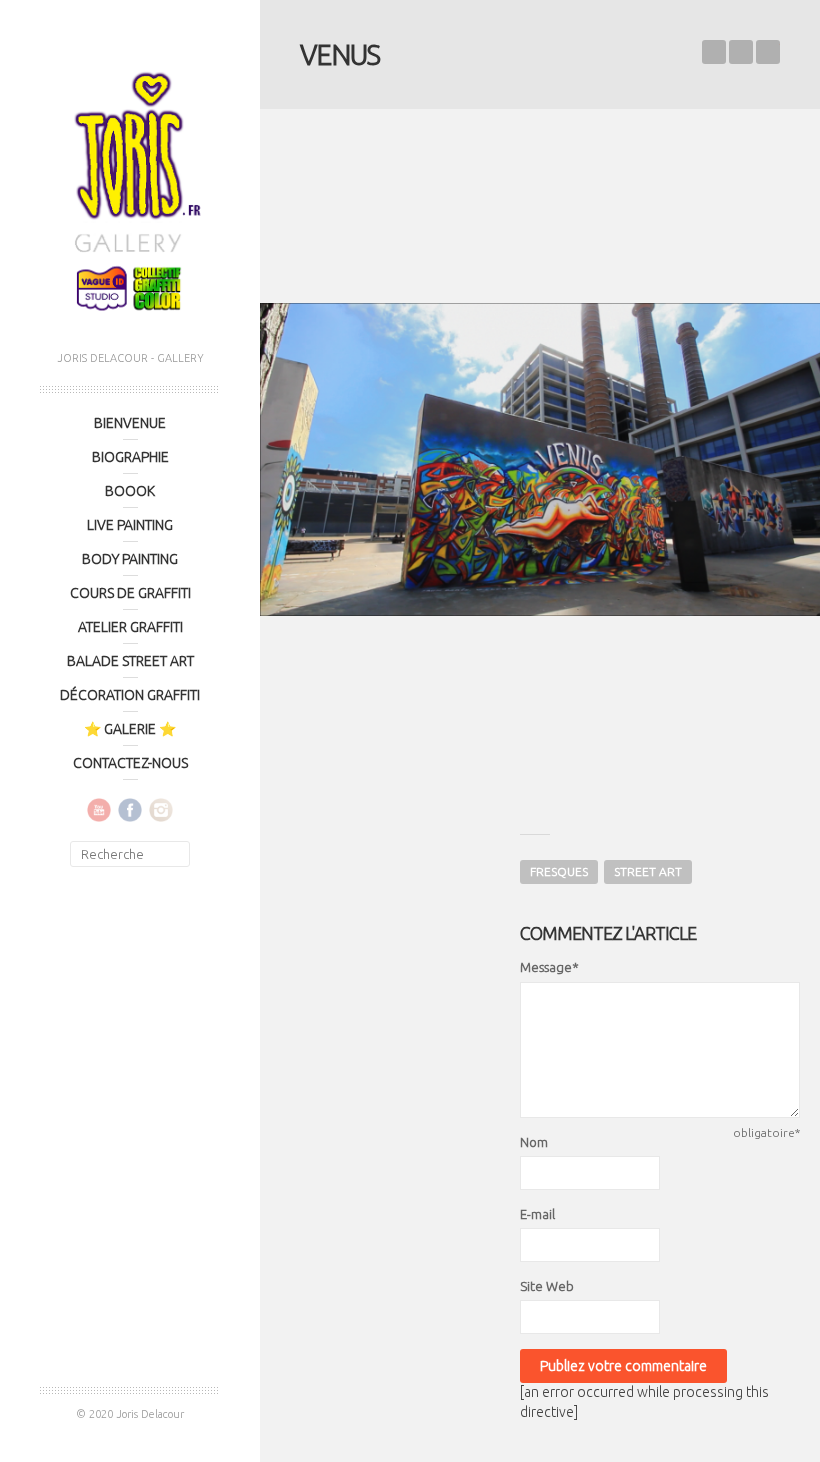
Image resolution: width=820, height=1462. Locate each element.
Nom (534, 1142)
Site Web (547, 1286)
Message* (549, 967)
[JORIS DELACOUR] (130, 185)
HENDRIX (714, 52)
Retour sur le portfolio (741, 52)
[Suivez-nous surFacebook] (130, 809)
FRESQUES (559, 871)
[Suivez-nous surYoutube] (99, 809)
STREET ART (648, 871)
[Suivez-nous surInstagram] (161, 809)
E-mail (537, 1214)
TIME (768, 52)
